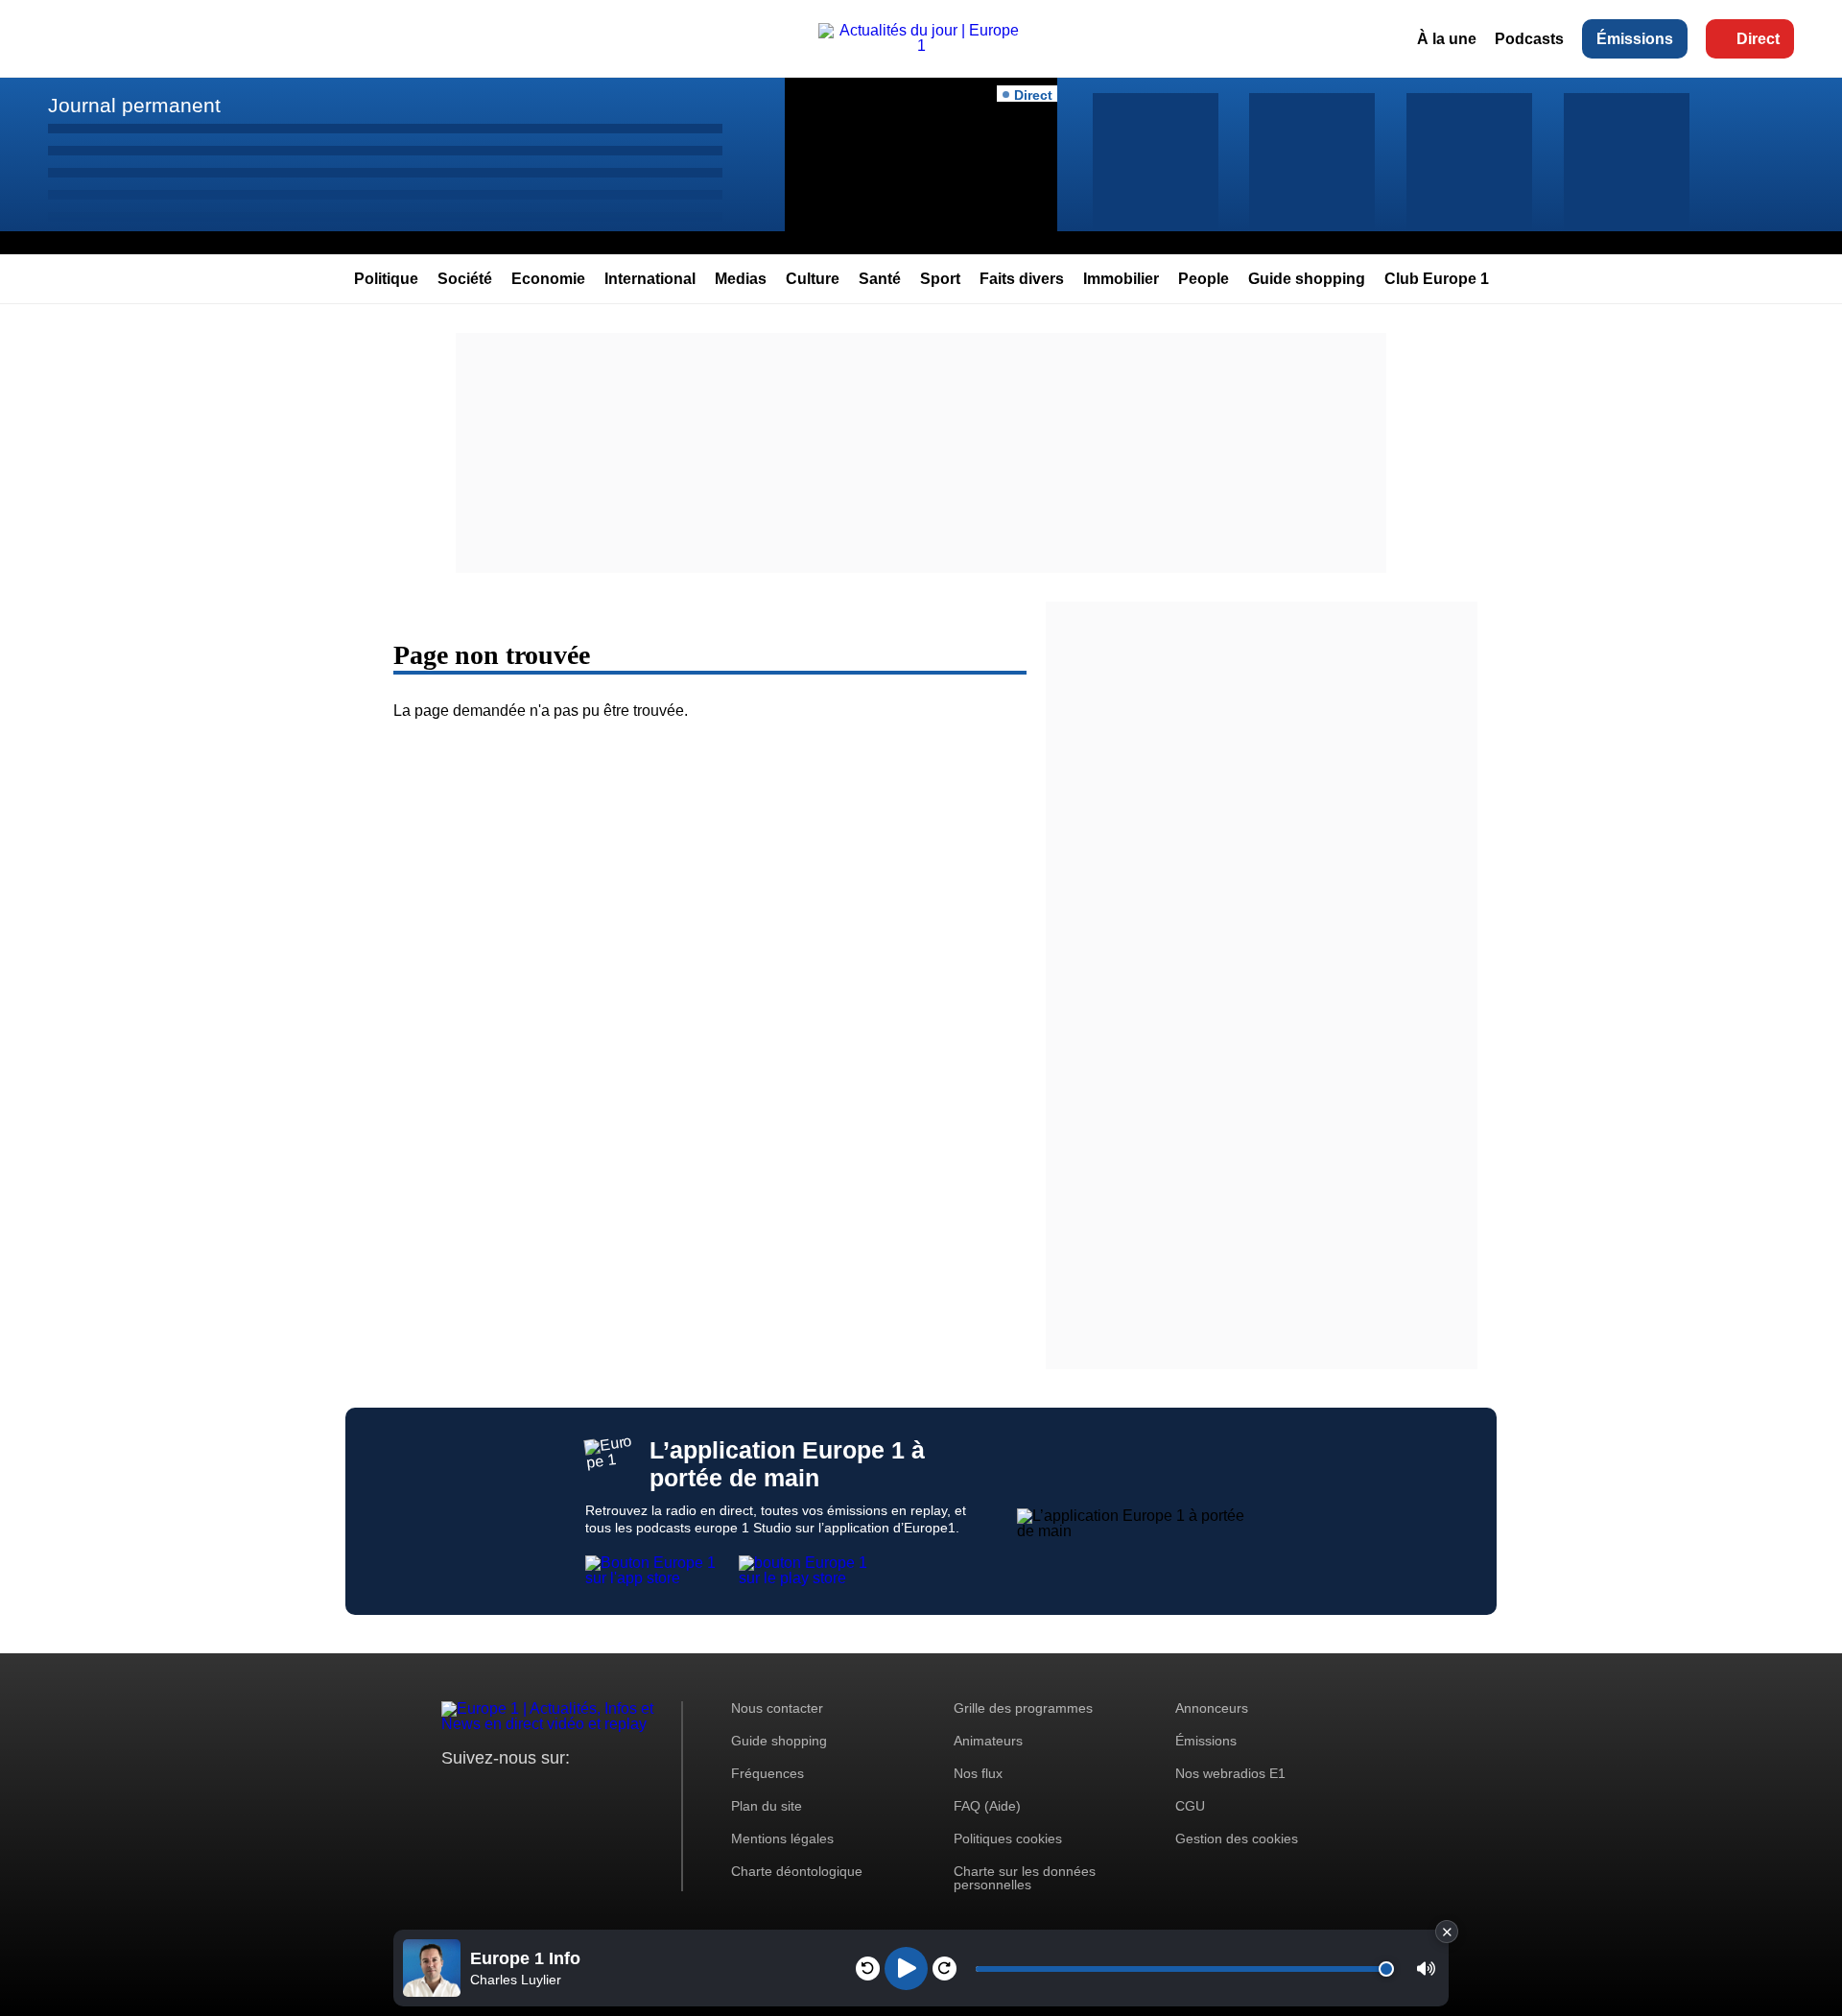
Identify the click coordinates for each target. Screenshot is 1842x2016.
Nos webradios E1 (1230, 1773)
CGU (1190, 1806)
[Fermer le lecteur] (1447, 1932)
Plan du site (767, 1806)
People (1204, 279)
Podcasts (1529, 39)
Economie (548, 279)
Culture (813, 279)
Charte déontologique (797, 1871)
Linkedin (616, 1794)
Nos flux (978, 1773)
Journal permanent (134, 105)
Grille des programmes (1023, 1708)
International (650, 279)
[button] (1426, 1969)
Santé (880, 279)
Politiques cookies (1008, 1838)
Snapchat (584, 1794)
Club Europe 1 (1437, 279)
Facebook (519, 1794)
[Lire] (906, 1969)
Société (465, 279)
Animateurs (988, 1741)
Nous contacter (777, 1708)
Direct (1758, 39)
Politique (386, 279)
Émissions (1635, 39)
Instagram (486, 1794)
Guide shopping (1307, 279)
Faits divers (1022, 279)
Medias (741, 279)
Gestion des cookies (1237, 1838)
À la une (1447, 39)
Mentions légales (782, 1838)
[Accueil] (921, 46)
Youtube (551, 1794)
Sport (940, 279)
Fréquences (767, 1773)
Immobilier (1121, 279)
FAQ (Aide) (987, 1806)
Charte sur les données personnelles (1025, 1878)
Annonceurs (1212, 1708)
